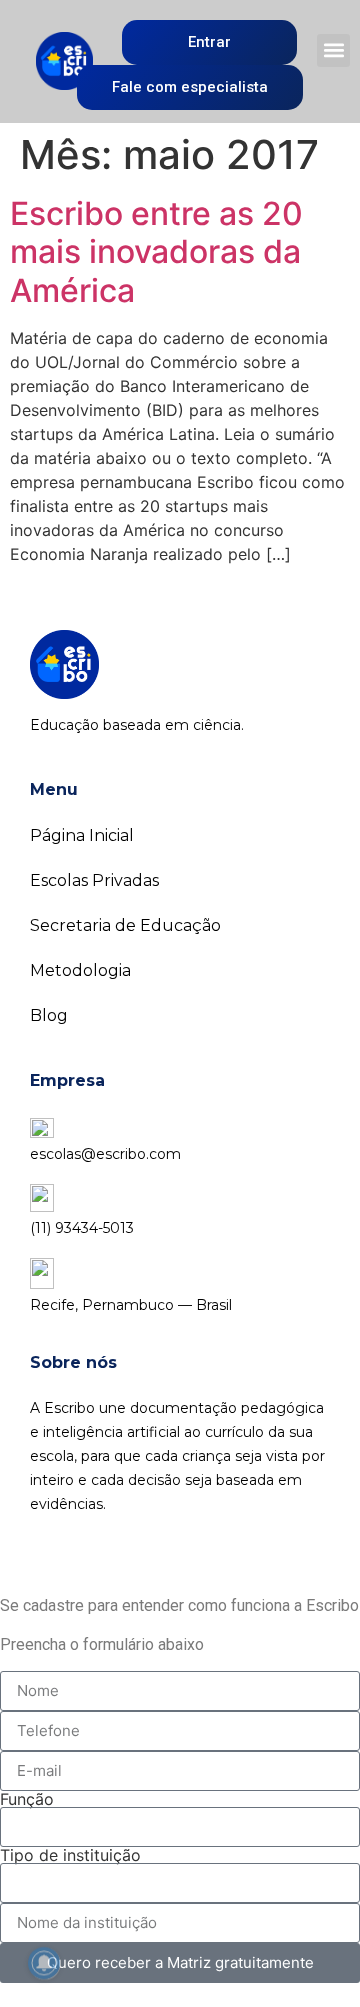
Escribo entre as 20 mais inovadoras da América (156, 252)
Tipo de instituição (70, 1855)
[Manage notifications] (44, 1963)
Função (27, 1799)
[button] (333, 50)
